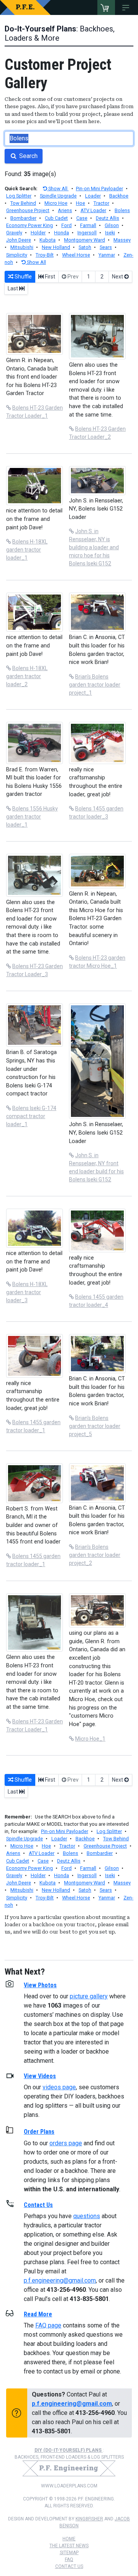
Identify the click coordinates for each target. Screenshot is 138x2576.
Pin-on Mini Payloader (99, 189)
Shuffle (23, 277)
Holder (38, 233)
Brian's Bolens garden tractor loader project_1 (95, 685)
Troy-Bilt (45, 255)
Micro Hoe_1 (90, 1739)
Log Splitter (19, 196)
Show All (58, 189)
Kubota (48, 240)
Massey (122, 240)
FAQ (69, 2560)
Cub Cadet (56, 218)
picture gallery (89, 1996)
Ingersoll (87, 233)
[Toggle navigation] (127, 8)
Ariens (65, 210)
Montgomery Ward (85, 240)
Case (82, 218)
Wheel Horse (76, 255)
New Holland (56, 247)
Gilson (112, 225)
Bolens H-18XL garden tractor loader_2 (27, 676)
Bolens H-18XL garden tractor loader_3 (27, 1292)
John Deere (19, 240)
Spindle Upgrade (58, 196)
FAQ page (48, 2325)
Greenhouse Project (28, 210)
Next (118, 277)
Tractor (101, 203)
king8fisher (89, 2519)
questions (87, 2216)
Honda (62, 233)
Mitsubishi (22, 247)
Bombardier (23, 218)
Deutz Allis (108, 218)
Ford (67, 225)
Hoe (80, 203)
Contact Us (69, 2566)
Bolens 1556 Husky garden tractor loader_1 (32, 817)
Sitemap (69, 2553)
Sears (106, 247)
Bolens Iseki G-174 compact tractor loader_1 (31, 1116)
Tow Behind (23, 203)
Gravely (14, 233)
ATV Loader (93, 210)
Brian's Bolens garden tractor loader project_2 (95, 1555)
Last (13, 288)
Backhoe (119, 196)
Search (28, 156)
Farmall (88, 225)
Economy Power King (30, 225)
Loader (93, 196)
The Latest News (69, 2546)
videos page (59, 2087)
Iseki (110, 233)
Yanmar (107, 255)
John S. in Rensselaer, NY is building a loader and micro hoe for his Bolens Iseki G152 (94, 547)
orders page (66, 2143)
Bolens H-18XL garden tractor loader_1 (27, 550)
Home (69, 2539)
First (49, 277)
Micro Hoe (56, 203)
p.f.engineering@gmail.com (60, 2280)
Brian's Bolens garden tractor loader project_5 (95, 1426)
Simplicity (17, 255)
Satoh (85, 247)
